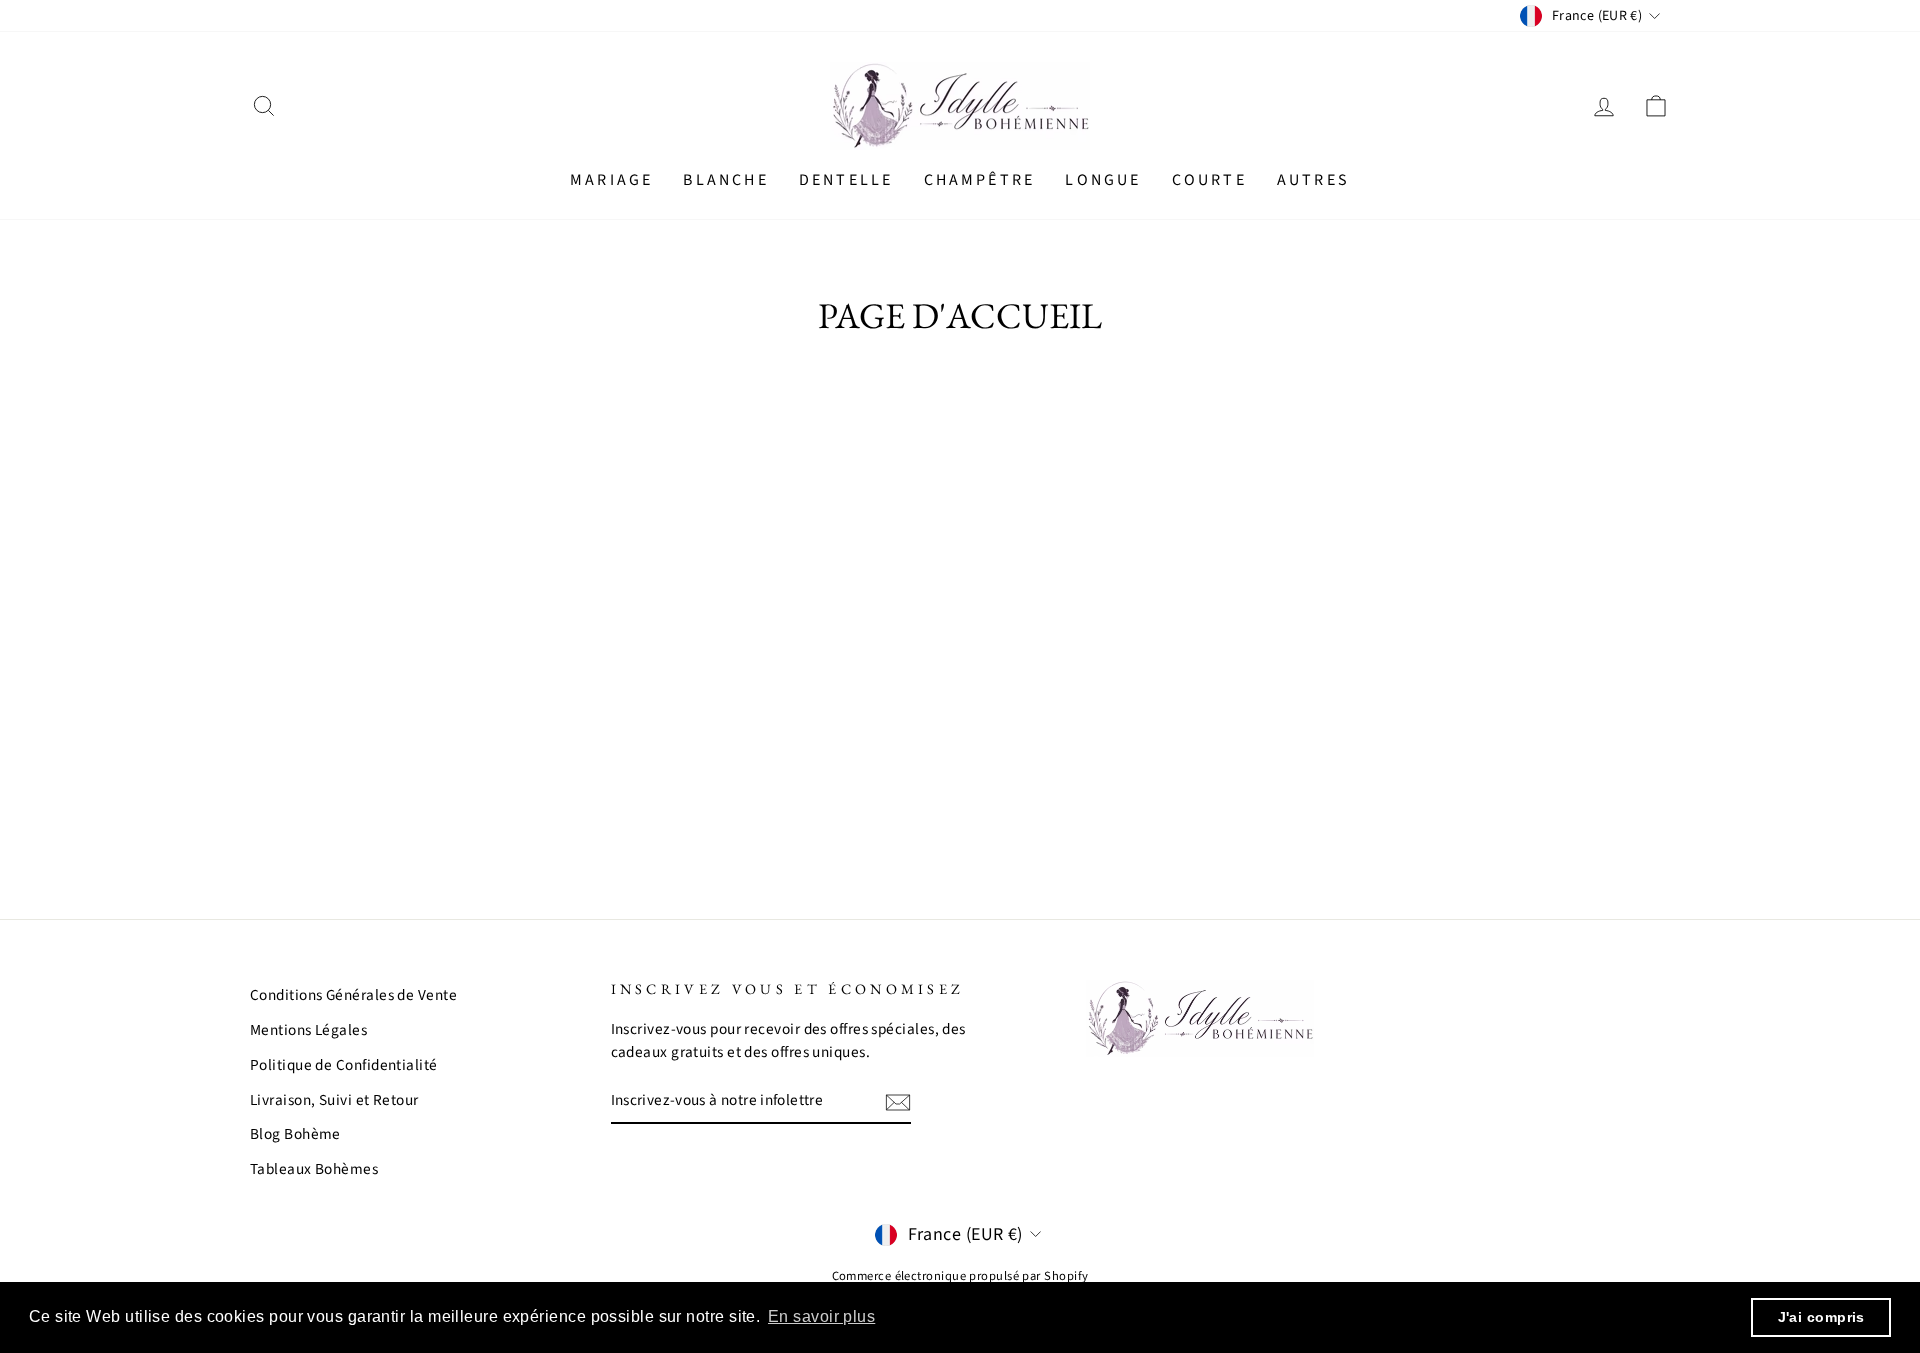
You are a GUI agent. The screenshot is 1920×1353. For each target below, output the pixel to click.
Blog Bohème (295, 1134)
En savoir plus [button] (821, 1316)
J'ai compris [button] (1821, 1317)
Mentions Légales (308, 1030)
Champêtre (980, 180)
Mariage (611, 180)
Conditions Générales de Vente (353, 995)
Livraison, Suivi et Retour (334, 1100)
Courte (1209, 180)
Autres (1313, 180)
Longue (1103, 180)
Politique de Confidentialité (344, 1065)
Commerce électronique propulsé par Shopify (960, 1276)
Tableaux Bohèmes (314, 1169)
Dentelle (846, 180)
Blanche (725, 180)
